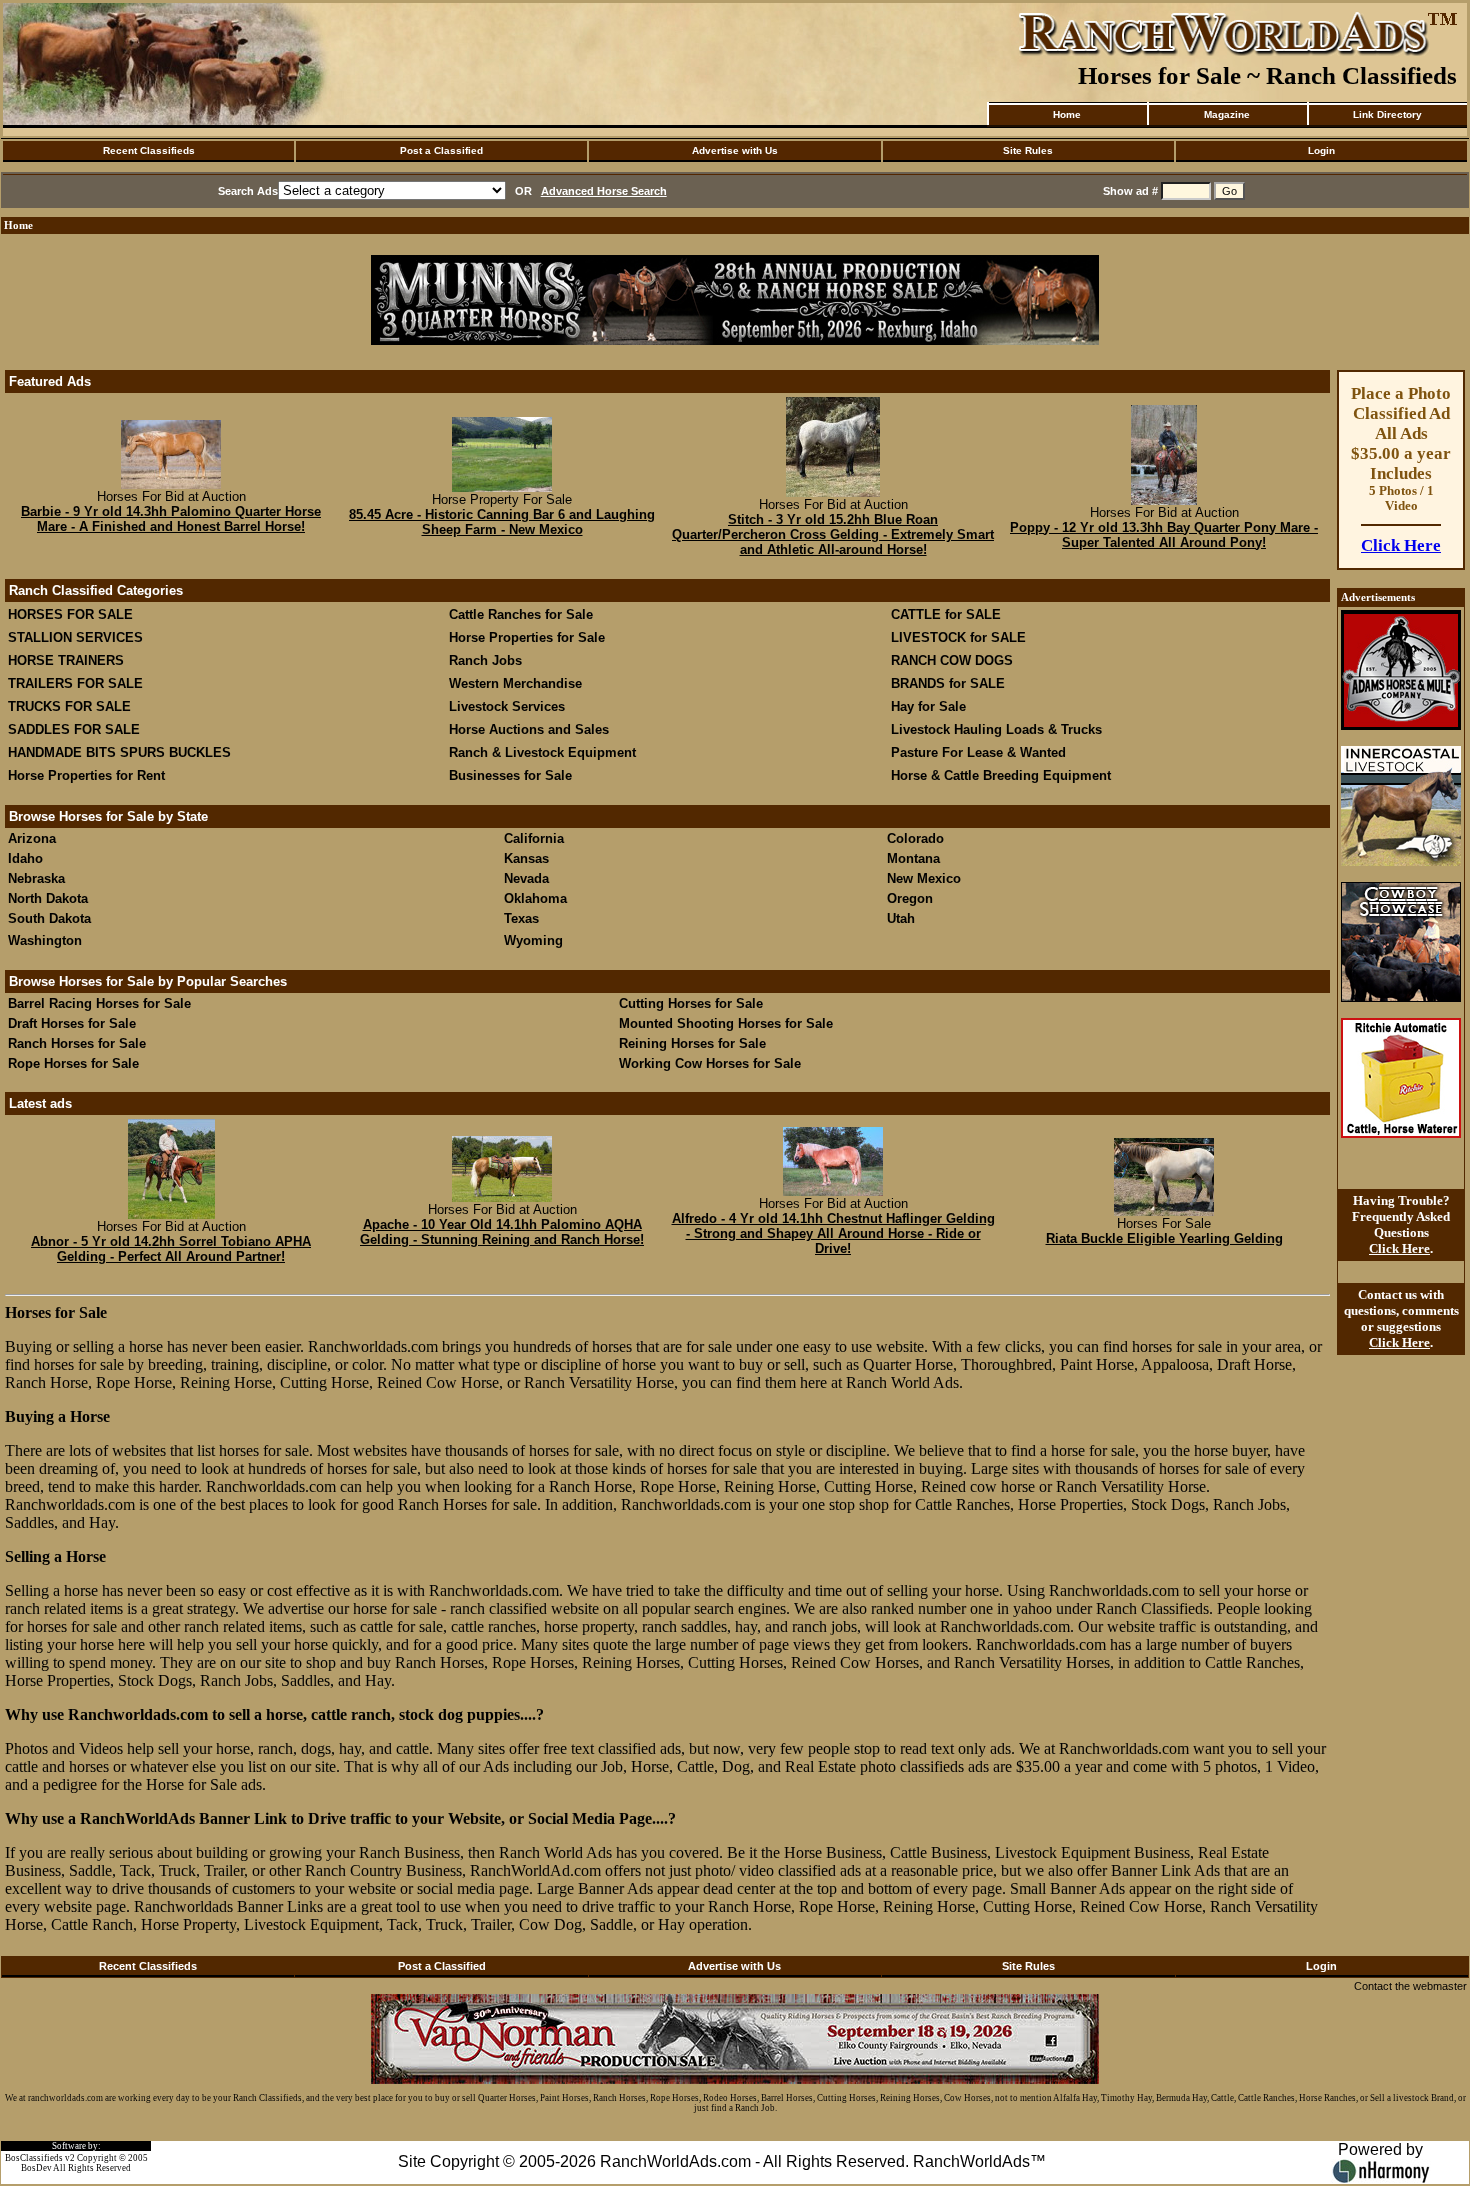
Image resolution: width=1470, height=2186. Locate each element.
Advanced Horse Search (604, 191)
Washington (45, 940)
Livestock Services (507, 706)
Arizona (32, 838)
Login (1321, 150)
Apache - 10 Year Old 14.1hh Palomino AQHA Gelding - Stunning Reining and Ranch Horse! (502, 1232)
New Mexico (924, 878)
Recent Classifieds (149, 150)
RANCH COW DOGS (952, 660)
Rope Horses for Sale (73, 1063)
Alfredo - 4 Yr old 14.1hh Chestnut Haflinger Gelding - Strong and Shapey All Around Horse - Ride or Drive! (833, 1233)
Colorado (915, 838)
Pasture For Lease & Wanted (978, 752)
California (534, 838)
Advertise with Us (735, 150)
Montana (913, 858)
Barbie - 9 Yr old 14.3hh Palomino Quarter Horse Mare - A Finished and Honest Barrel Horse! (171, 519)
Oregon (910, 898)
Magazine (1227, 114)
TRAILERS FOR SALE (75, 683)
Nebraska (36, 878)
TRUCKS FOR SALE (69, 706)
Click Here (1401, 545)
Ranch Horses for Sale (77, 1043)
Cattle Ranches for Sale (521, 614)
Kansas (526, 858)
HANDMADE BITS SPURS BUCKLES (119, 752)
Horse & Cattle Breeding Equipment (1001, 775)
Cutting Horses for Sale (691, 1003)
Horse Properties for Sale (527, 637)
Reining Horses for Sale (692, 1043)
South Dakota (49, 918)
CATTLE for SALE (946, 614)
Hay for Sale (930, 706)
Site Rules (1028, 150)
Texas (521, 918)
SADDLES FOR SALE (74, 729)
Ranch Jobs (485, 660)
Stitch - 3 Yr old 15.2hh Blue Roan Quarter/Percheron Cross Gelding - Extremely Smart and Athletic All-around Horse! (833, 534)
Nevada (526, 878)
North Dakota (48, 898)
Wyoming (533, 940)
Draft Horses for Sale (72, 1023)
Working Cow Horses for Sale (710, 1063)
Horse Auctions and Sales (529, 729)
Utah (901, 918)
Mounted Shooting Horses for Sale (726, 1023)
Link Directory (1387, 114)
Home (1067, 114)
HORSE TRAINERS (66, 660)
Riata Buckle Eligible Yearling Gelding (1164, 1238)
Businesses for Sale (510, 775)
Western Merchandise (515, 683)
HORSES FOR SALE (70, 614)
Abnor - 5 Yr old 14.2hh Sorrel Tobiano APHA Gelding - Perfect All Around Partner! (171, 1249)
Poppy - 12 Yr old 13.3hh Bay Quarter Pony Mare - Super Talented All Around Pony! (1164, 535)
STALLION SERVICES (75, 637)
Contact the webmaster (1410, 1986)
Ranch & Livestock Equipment (542, 752)
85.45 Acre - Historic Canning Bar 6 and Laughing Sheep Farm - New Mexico (502, 522)
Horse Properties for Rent (86, 775)
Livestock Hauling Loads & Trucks (996, 729)
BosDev (36, 2168)
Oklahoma (535, 898)
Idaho (25, 858)
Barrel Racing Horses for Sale (99, 1003)
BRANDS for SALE (948, 683)
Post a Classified (441, 150)
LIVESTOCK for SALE (958, 637)
